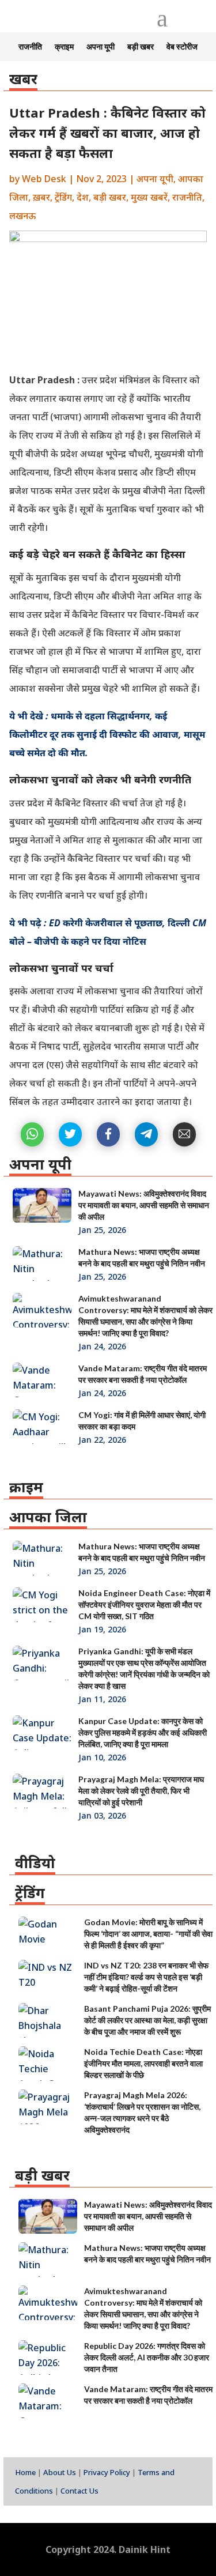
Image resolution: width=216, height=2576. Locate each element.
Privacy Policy (107, 2472)
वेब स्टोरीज (182, 47)
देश (83, 197)
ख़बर (41, 197)
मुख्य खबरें (149, 197)
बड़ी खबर (141, 47)
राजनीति (30, 47)
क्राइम (64, 47)
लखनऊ (22, 216)
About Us (60, 2472)
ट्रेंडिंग (63, 197)
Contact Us (79, 2491)
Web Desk (44, 179)
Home (25, 2472)
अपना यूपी (101, 47)
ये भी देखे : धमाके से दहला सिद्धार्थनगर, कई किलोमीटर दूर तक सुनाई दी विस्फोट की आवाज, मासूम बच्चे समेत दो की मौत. (107, 734)
